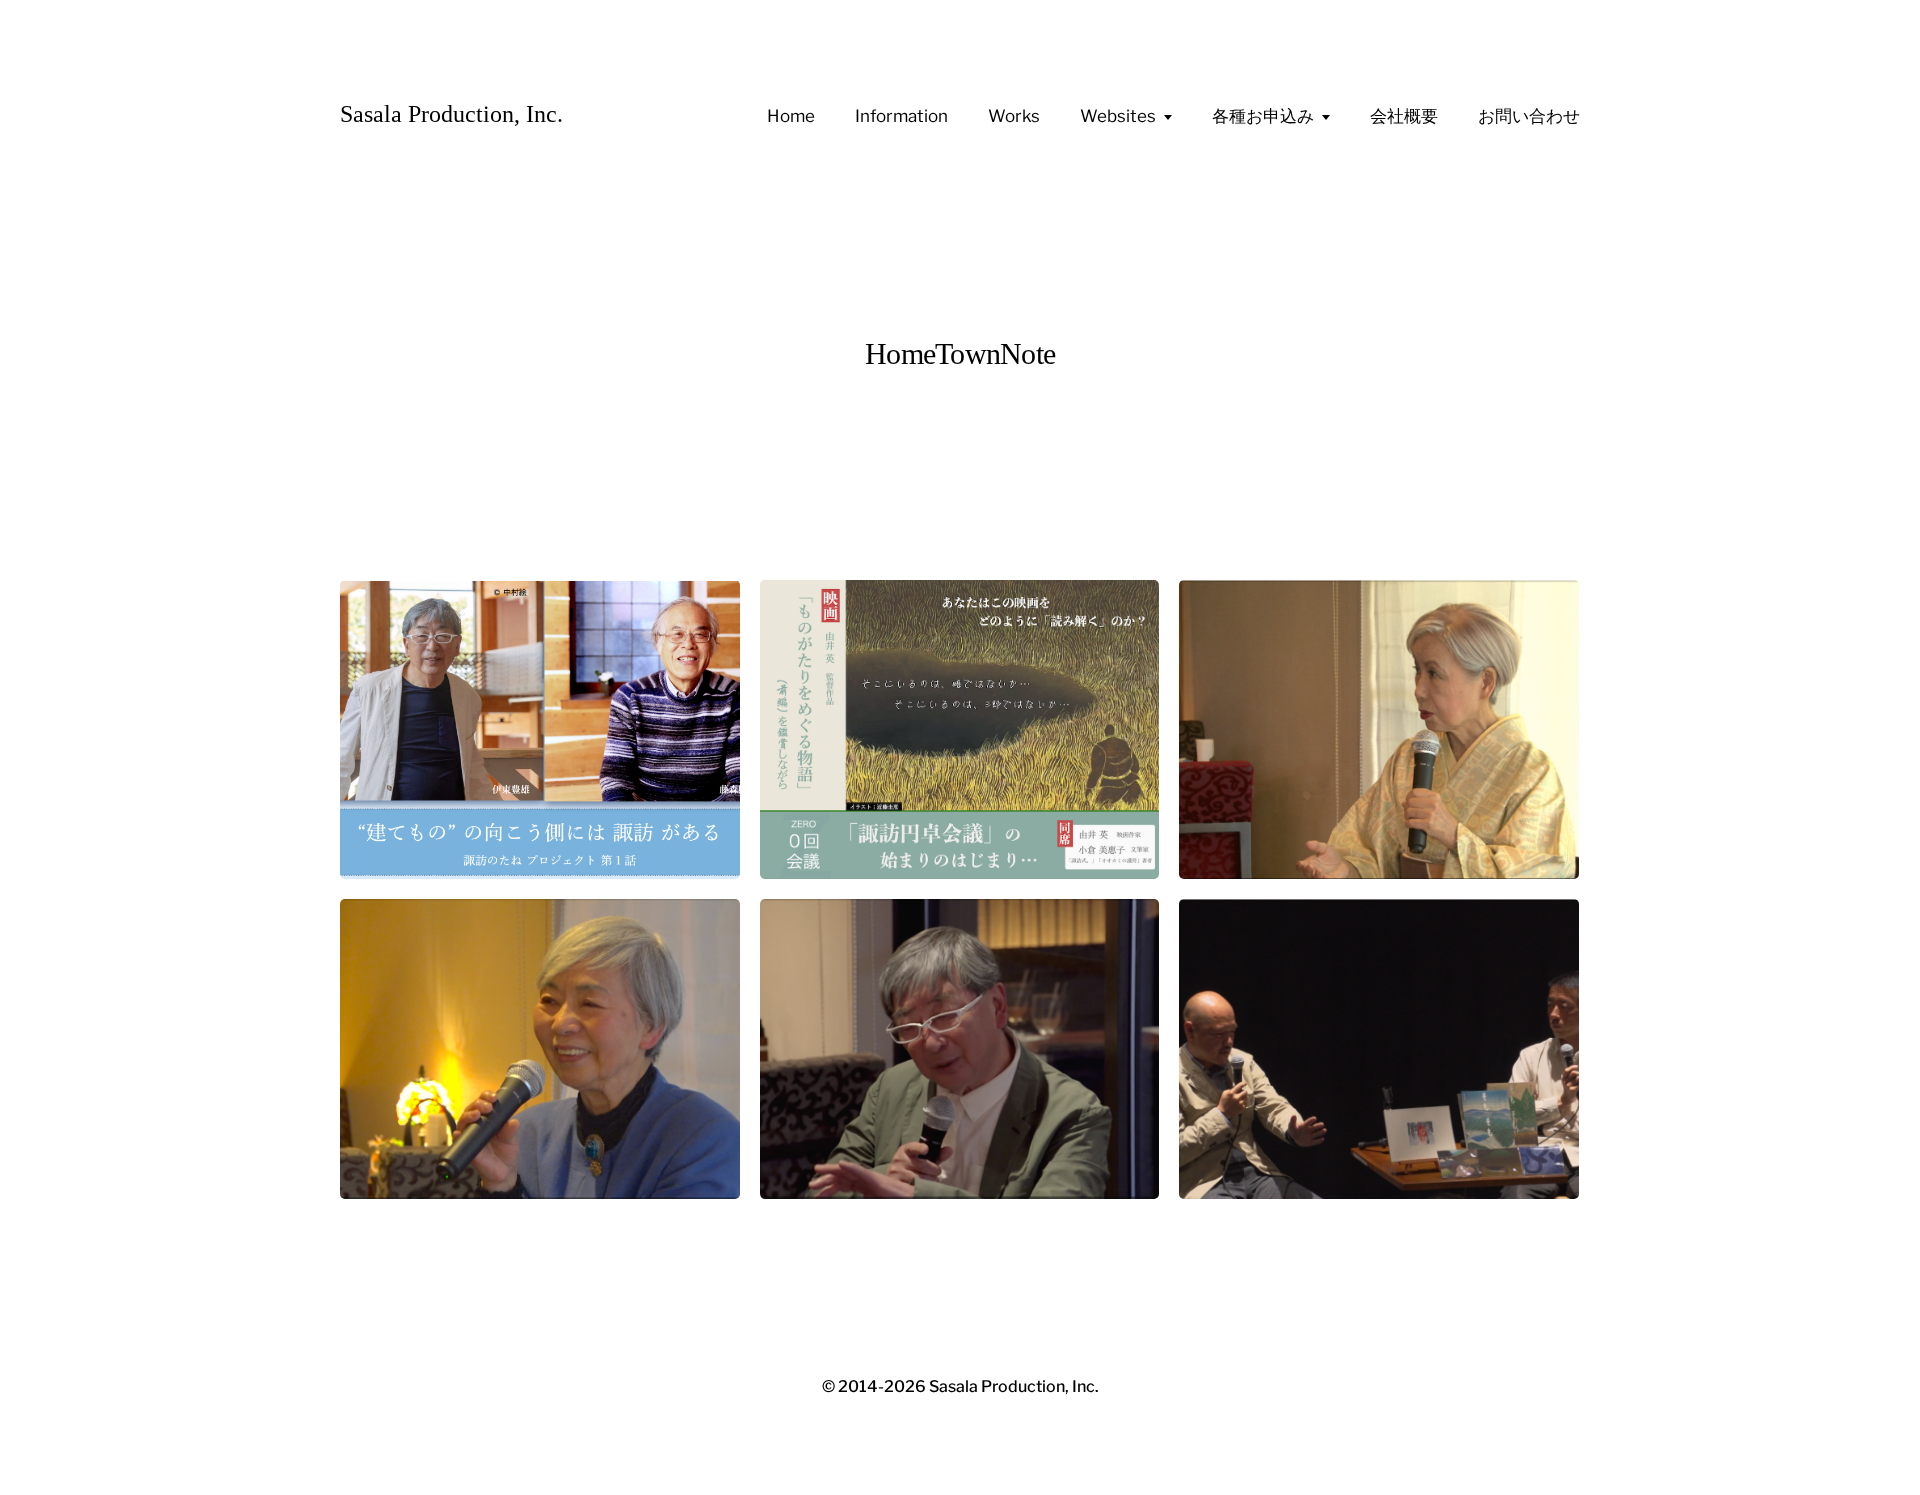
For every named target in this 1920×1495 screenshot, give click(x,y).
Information (901, 116)
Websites (1118, 116)
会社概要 (1404, 116)
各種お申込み (1263, 116)
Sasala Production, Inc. (451, 114)
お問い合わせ (1529, 116)
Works (1014, 116)
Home (791, 116)
